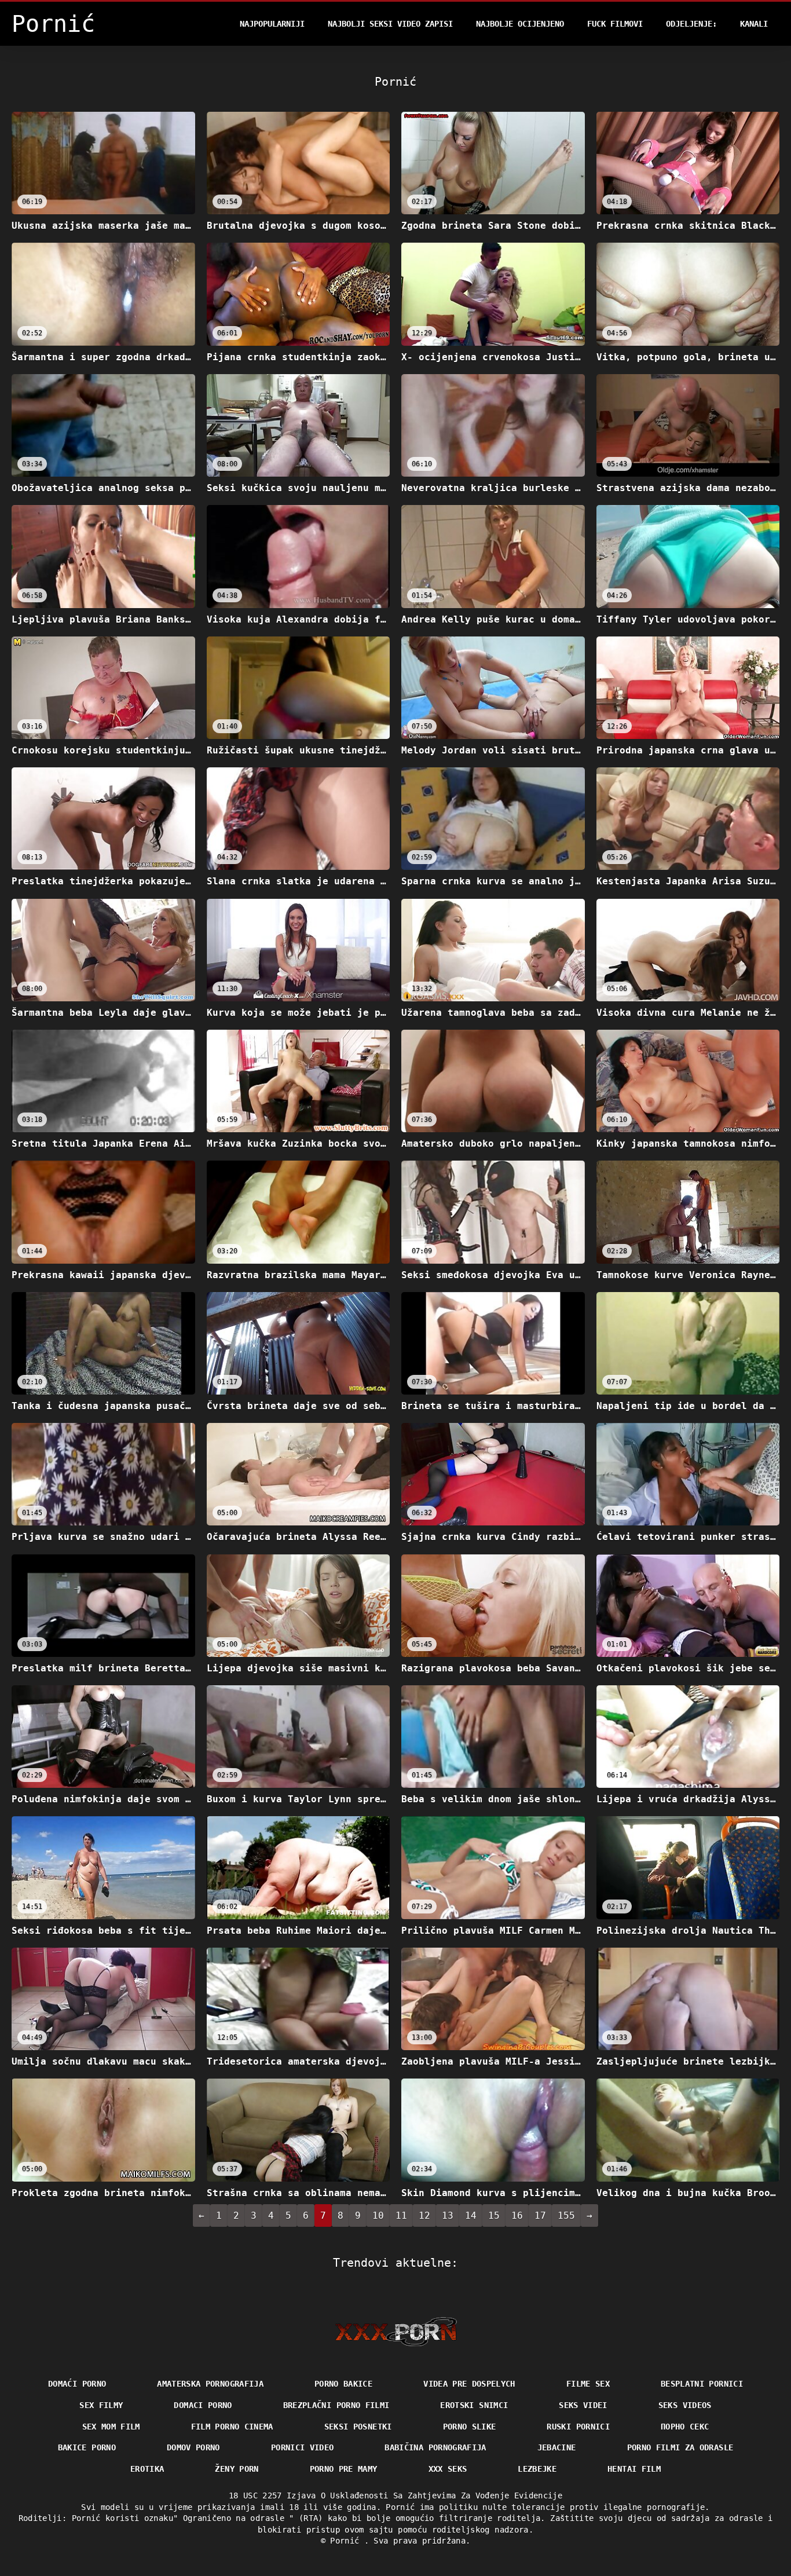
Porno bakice (343, 2384)
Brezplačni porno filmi (336, 2405)
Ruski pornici (578, 2427)
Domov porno (193, 2447)
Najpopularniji (272, 24)
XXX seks (448, 2469)
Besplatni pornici (702, 2384)
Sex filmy (101, 2405)
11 (401, 2215)
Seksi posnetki (358, 2427)
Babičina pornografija (435, 2447)
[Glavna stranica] (396, 2332)
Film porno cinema (232, 2427)
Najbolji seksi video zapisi (390, 24)
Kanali (754, 24)
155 (566, 2215)
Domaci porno (203, 2405)
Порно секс (685, 2427)
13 (448, 2215)
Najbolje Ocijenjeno (520, 24)
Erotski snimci (474, 2405)
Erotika (147, 2469)
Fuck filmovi (615, 24)
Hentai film (634, 2469)
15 (494, 2215)
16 (517, 2215)
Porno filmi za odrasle (680, 2447)
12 (424, 2215)
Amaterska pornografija (210, 2384)
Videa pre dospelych (469, 2384)
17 (540, 2215)
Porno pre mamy (344, 2469)
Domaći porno (77, 2384)
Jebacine (557, 2447)
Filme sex (588, 2384)
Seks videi (583, 2405)
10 (378, 2215)
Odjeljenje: (691, 24)
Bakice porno (87, 2447)
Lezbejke (537, 2469)
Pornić (347, 2541)
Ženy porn (237, 2469)
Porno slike (470, 2427)
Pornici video (303, 2447)
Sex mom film (111, 2427)
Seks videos (685, 2405)
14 (471, 2215)
